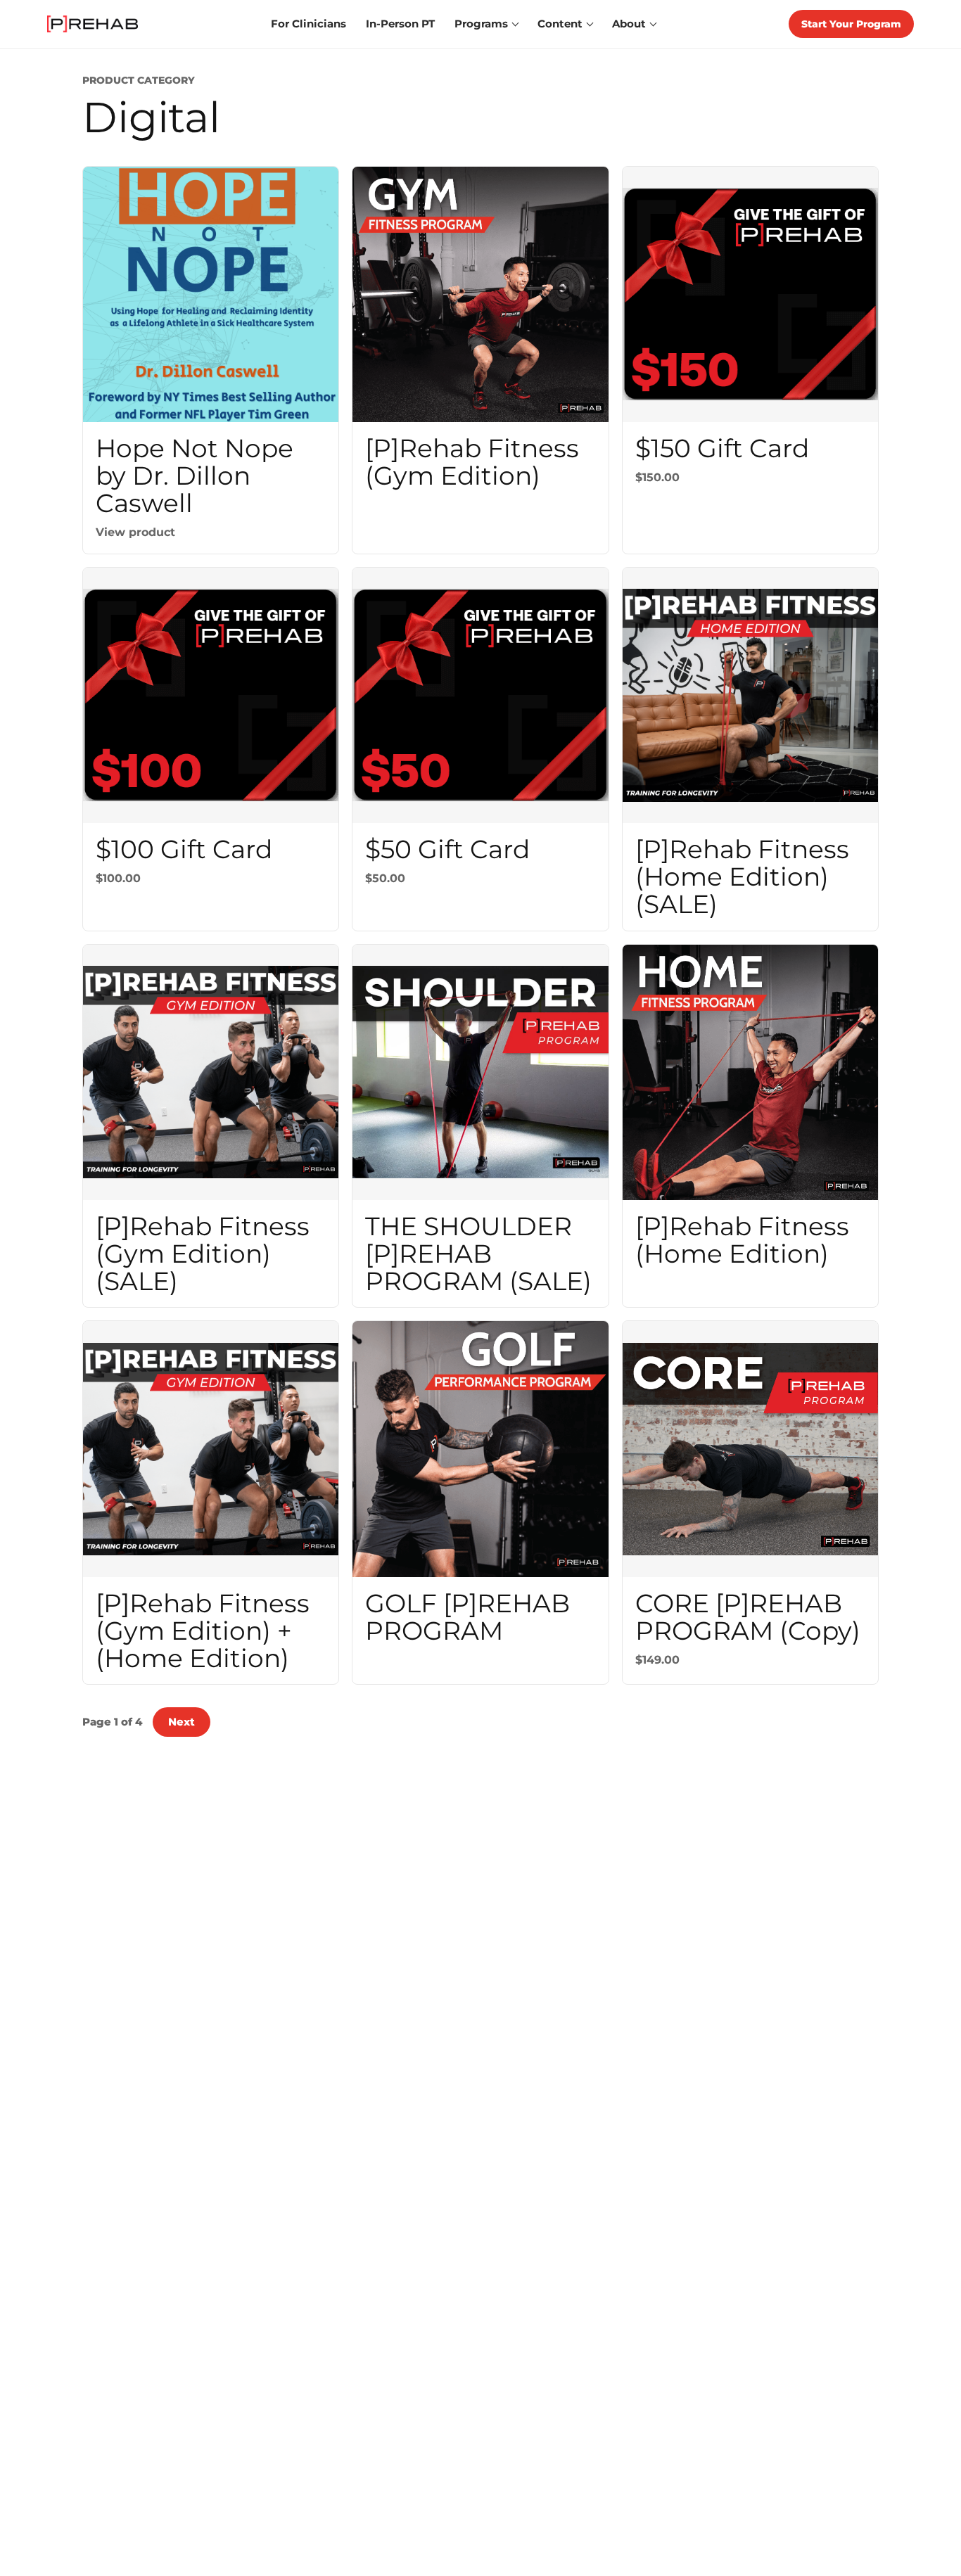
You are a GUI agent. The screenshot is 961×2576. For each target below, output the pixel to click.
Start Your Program (851, 24)
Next (182, 1722)
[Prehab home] (93, 24)
